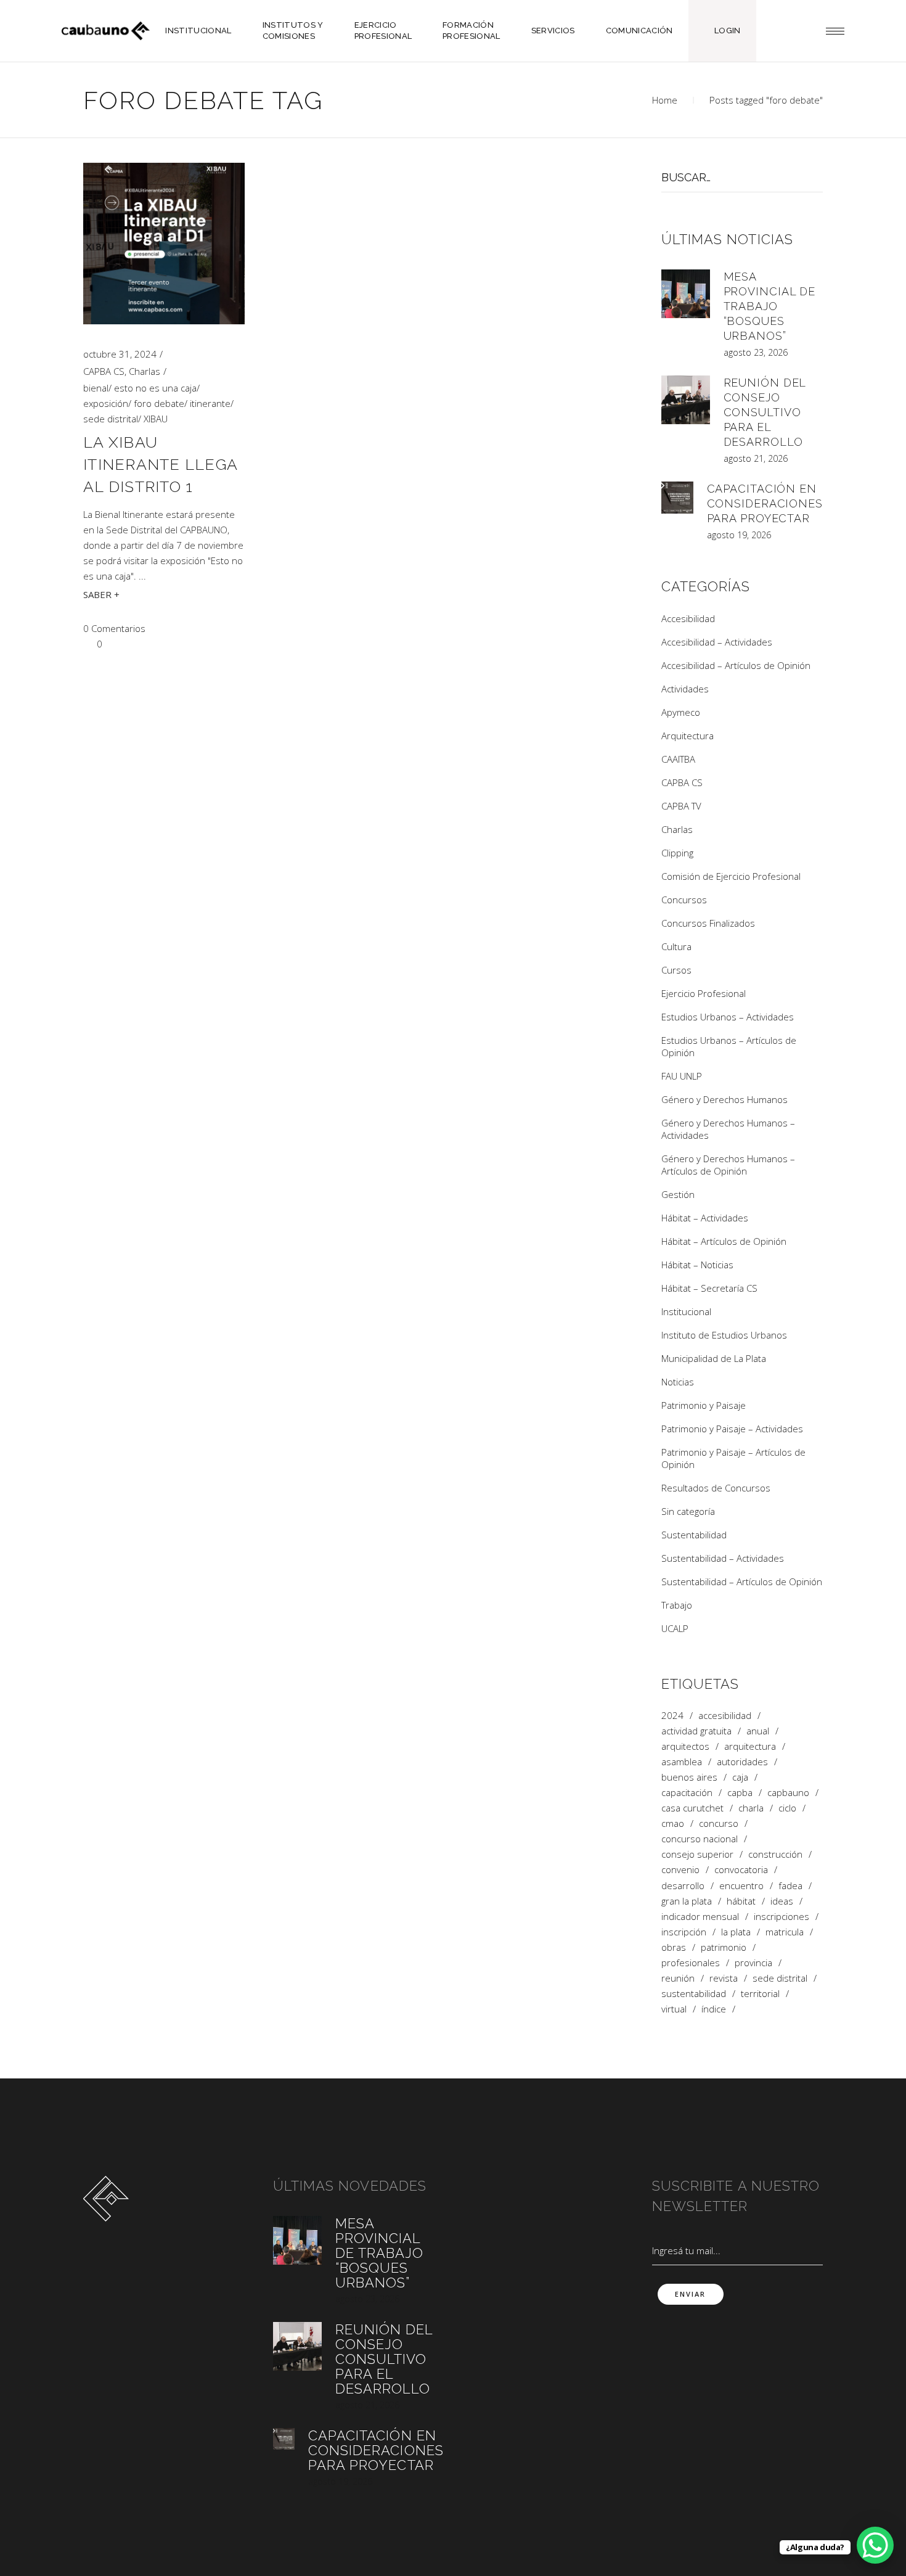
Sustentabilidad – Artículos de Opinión (742, 1581)
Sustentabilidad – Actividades (723, 1558)
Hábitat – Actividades (705, 1218)
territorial (760, 1994)
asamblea (682, 1762)
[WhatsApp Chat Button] (875, 2545)
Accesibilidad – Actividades (717, 642)
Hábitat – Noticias (697, 1265)
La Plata (736, 1932)
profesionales (691, 1963)
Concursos (684, 900)
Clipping (677, 853)
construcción (775, 1854)
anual (758, 1731)
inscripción (684, 1932)
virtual (674, 2009)
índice (714, 2009)
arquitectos (685, 1746)
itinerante (210, 403)
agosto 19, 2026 (739, 535)
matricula (785, 1932)
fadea (790, 1886)
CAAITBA (678, 759)
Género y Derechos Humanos (724, 1099)
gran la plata (687, 1901)
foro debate (159, 403)
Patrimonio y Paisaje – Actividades (732, 1429)
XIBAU (156, 419)
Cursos (676, 970)
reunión (678, 1978)
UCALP (675, 1628)
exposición (106, 403)
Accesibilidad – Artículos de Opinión (736, 665)
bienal (96, 388)
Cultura (676, 946)
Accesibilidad (688, 618)
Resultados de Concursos (716, 1488)
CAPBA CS (104, 371)
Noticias (678, 1382)
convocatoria (741, 1870)
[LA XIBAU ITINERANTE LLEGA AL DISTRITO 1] (164, 244)
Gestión (678, 1194)
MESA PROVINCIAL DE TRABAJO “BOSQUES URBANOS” (770, 306)
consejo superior (697, 1854)
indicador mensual (700, 1917)
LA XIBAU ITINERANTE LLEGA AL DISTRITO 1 (160, 464)
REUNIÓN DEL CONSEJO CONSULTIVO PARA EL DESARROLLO (765, 412)
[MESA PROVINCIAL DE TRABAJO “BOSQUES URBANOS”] (686, 294)
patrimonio (724, 1947)
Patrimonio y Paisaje (704, 1405)
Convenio (680, 1870)
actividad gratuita (696, 1731)
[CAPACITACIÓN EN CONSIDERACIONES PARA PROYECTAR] (677, 498)
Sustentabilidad (694, 1535)
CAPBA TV (681, 806)
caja (740, 1777)
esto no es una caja (155, 388)
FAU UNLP (682, 1076)
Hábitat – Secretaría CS (709, 1288)
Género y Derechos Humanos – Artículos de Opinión (728, 1165)
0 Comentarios (114, 628)
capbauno (788, 1793)
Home (665, 100)
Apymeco (681, 712)
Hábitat (741, 1901)
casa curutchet (692, 1808)
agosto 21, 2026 (756, 458)
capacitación (687, 1793)
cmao (673, 1823)
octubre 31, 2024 (120, 354)
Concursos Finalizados (708, 923)
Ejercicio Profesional (704, 993)
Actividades (685, 689)
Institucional (686, 1311)
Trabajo (677, 1605)
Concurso (719, 1823)
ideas (782, 1901)
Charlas (145, 371)
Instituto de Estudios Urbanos (724, 1335)
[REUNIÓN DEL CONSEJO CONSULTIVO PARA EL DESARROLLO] (686, 400)
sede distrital (111, 419)
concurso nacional (700, 1839)
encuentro (741, 1886)
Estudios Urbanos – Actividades (728, 1017)
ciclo (787, 1808)
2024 (672, 1716)
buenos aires (689, 1777)
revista (724, 1978)
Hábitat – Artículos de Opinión (724, 1241)
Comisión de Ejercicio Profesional (731, 876)
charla (751, 1808)
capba (740, 1793)
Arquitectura (688, 736)
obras (674, 1947)
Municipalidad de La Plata (714, 1358)
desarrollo (683, 1886)
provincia (753, 1963)
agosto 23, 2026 (756, 352)
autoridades (742, 1762)
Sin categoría (688, 1511)
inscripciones (782, 1917)
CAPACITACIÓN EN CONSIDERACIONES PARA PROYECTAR (765, 503)
